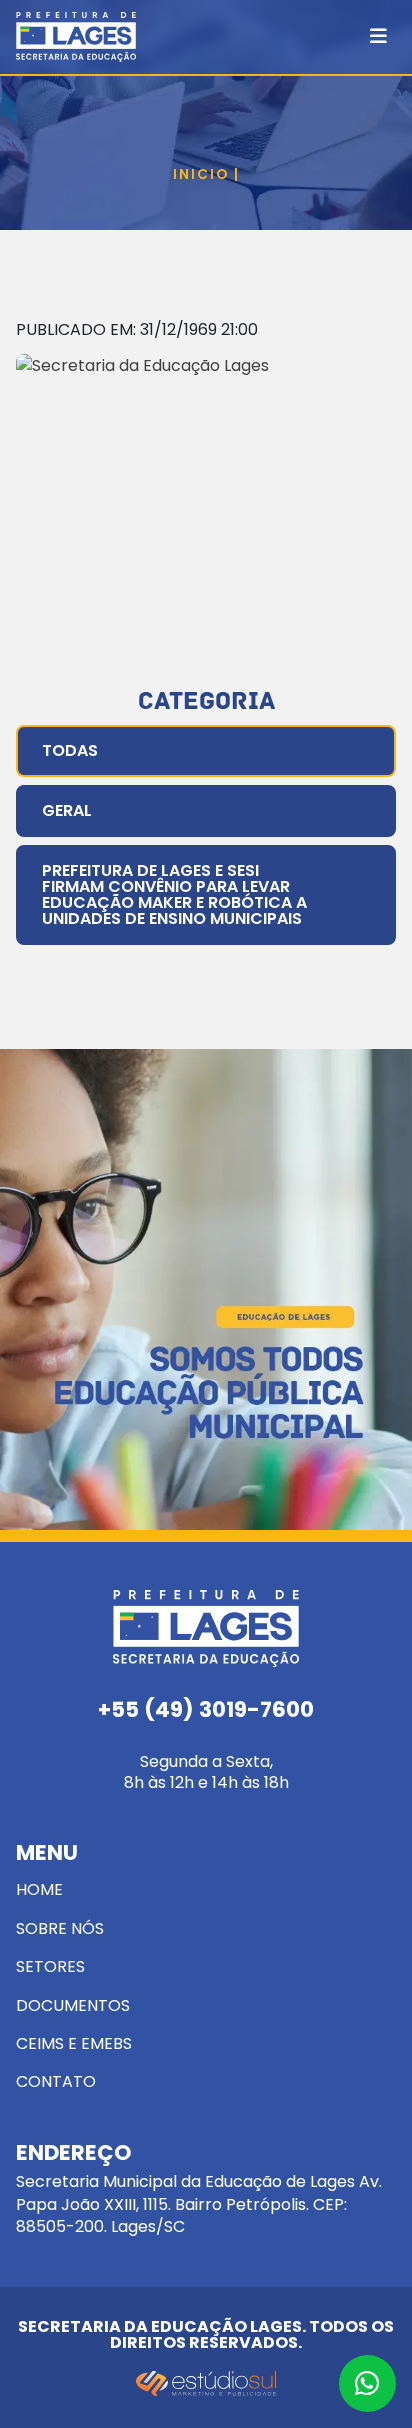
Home (39, 1889)
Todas (70, 750)
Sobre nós (60, 1928)
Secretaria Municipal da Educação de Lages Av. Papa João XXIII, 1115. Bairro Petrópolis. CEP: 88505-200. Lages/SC (199, 2190)
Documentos (73, 2005)
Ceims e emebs (74, 2043)
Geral (67, 810)
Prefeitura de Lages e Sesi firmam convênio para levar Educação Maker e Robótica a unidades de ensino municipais (174, 894)
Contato (56, 2081)
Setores (50, 1966)
